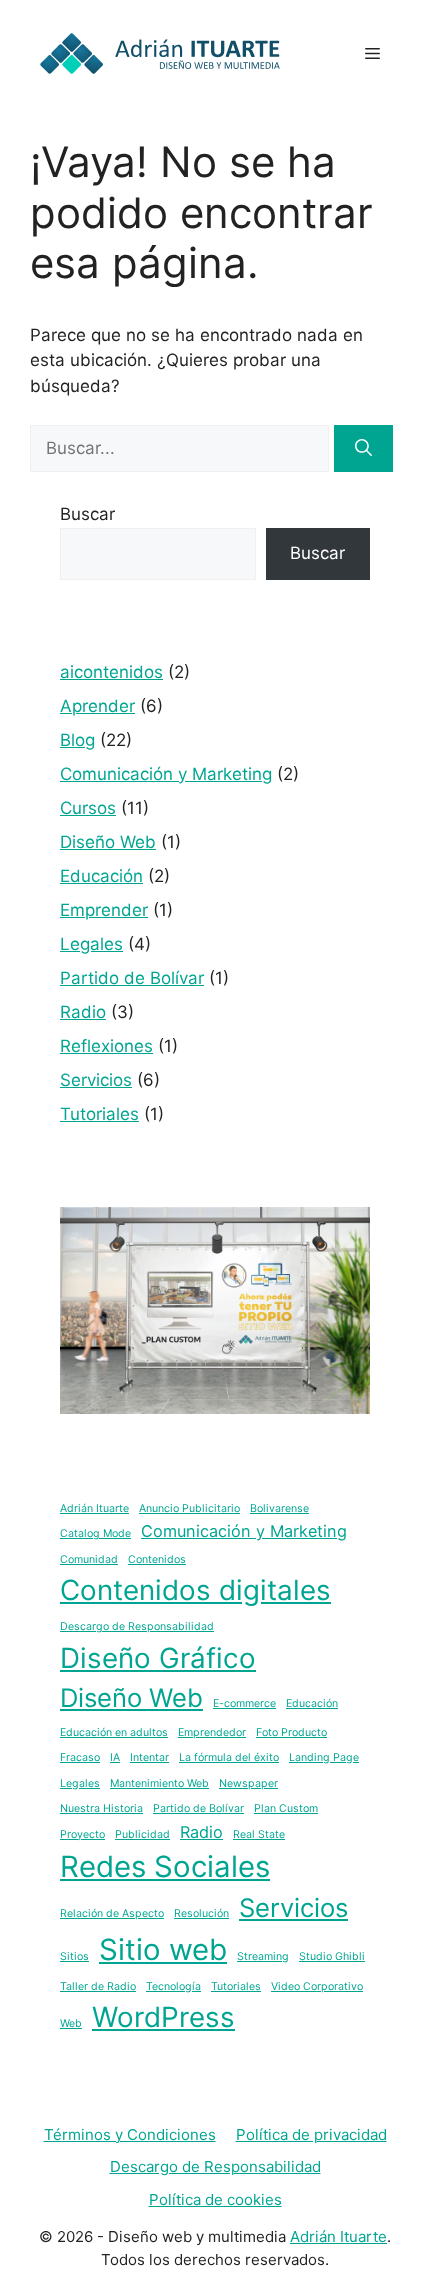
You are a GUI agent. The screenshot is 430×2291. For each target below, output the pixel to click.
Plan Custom (286, 1808)
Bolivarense (279, 1508)
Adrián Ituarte (94, 1508)
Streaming (263, 1956)
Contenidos (157, 1559)
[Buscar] (363, 449)
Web (71, 2023)
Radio (83, 1012)
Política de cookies (215, 2199)
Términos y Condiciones (130, 2134)
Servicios (96, 1080)
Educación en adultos (114, 1732)
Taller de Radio (98, 1986)
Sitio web (163, 1949)
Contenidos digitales (195, 1590)
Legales (91, 944)
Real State (259, 1834)
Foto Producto (291, 1732)
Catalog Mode (95, 1533)
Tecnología (173, 1986)
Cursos (88, 808)
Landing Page (324, 1757)
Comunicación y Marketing (166, 774)
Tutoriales (99, 1114)
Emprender (104, 910)
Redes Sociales (165, 1866)
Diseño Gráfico (158, 1658)
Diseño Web (108, 842)
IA (115, 1757)
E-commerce (244, 1703)
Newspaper (248, 1783)
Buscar (87, 514)
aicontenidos (111, 672)
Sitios (74, 1956)
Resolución (201, 1913)
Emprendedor (212, 1732)
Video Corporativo (317, 1986)
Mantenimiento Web (159, 1783)
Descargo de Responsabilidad (137, 1626)
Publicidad (142, 1834)
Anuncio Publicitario (189, 1508)
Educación (101, 876)
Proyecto (82, 1834)
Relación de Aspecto (112, 1913)
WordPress (163, 2017)
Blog (77, 740)
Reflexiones (106, 1046)
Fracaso (80, 1757)
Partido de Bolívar (132, 978)
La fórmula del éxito (229, 1757)
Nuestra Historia (101, 1808)
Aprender (97, 706)
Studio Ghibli (332, 1956)
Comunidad (89, 1559)
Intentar (149, 1757)
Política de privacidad (311, 2134)
